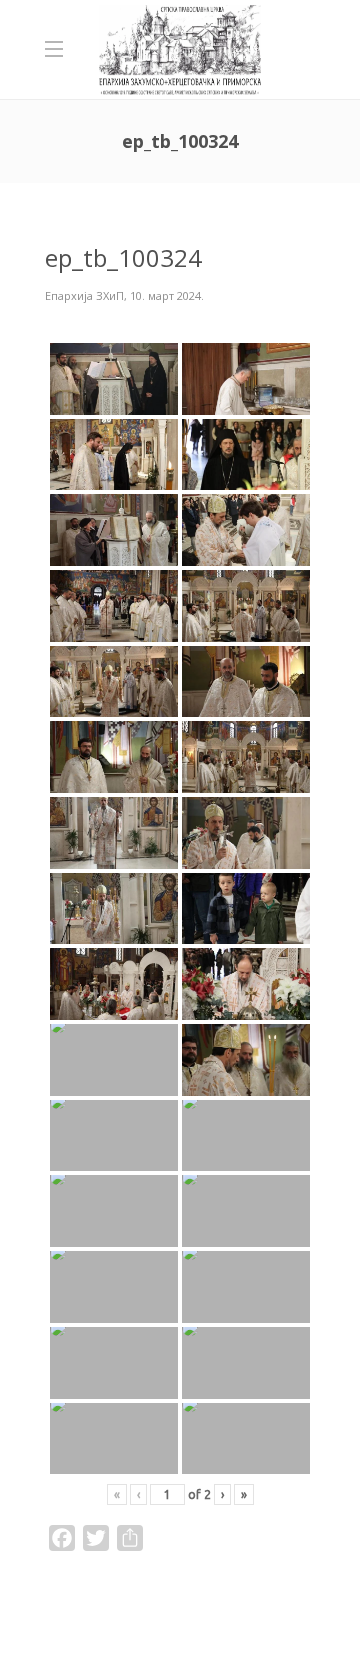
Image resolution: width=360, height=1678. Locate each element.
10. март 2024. (167, 295)
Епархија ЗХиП (84, 295)
